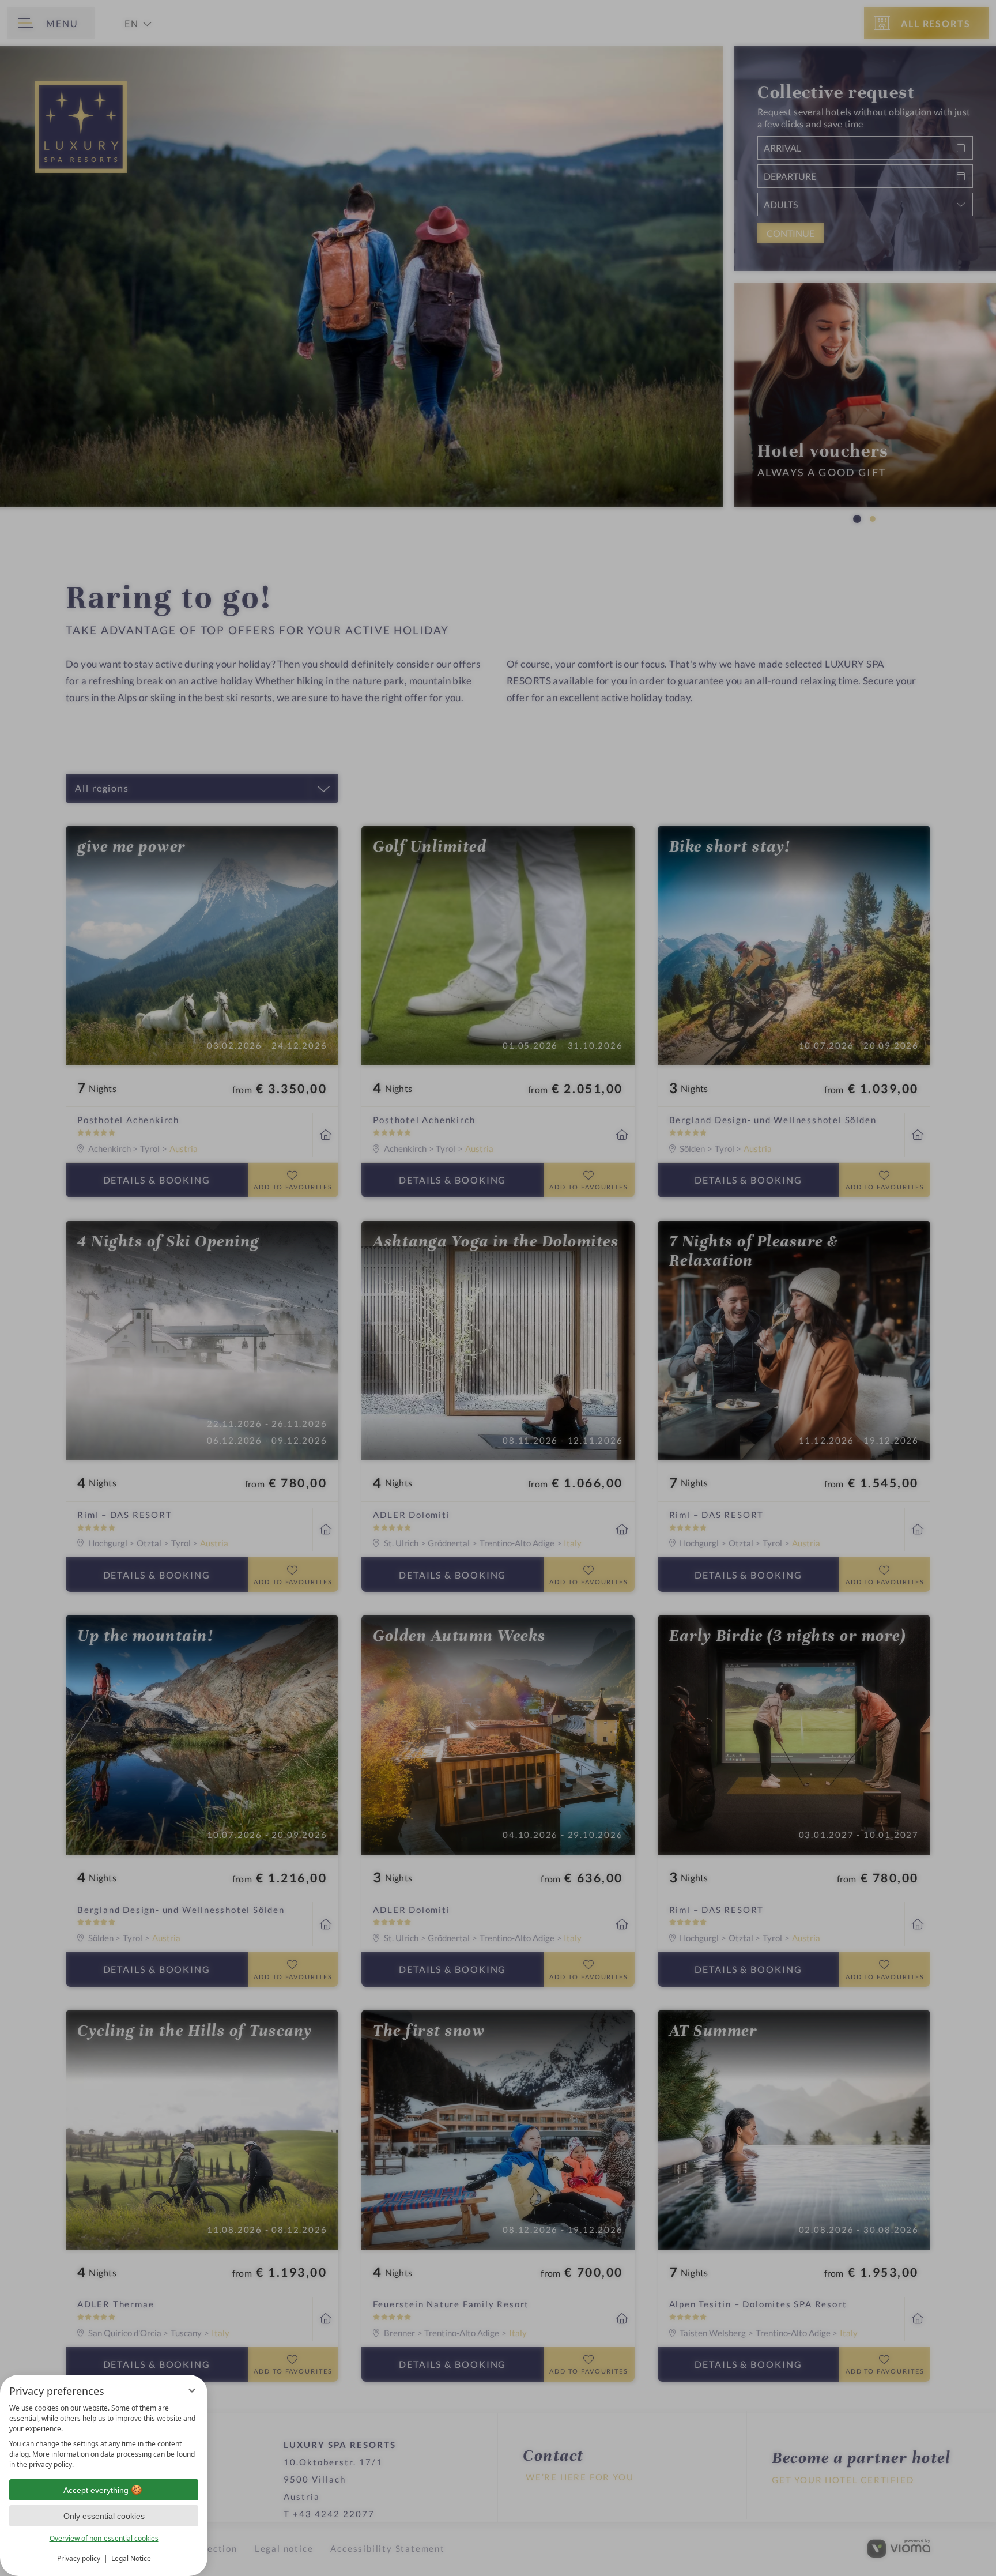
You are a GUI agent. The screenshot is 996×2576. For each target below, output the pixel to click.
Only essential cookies (104, 2516)
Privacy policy (79, 2558)
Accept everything (96, 2490)
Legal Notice (131, 2558)
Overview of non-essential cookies (104, 2538)
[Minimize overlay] (192, 2390)
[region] (104, 2436)
